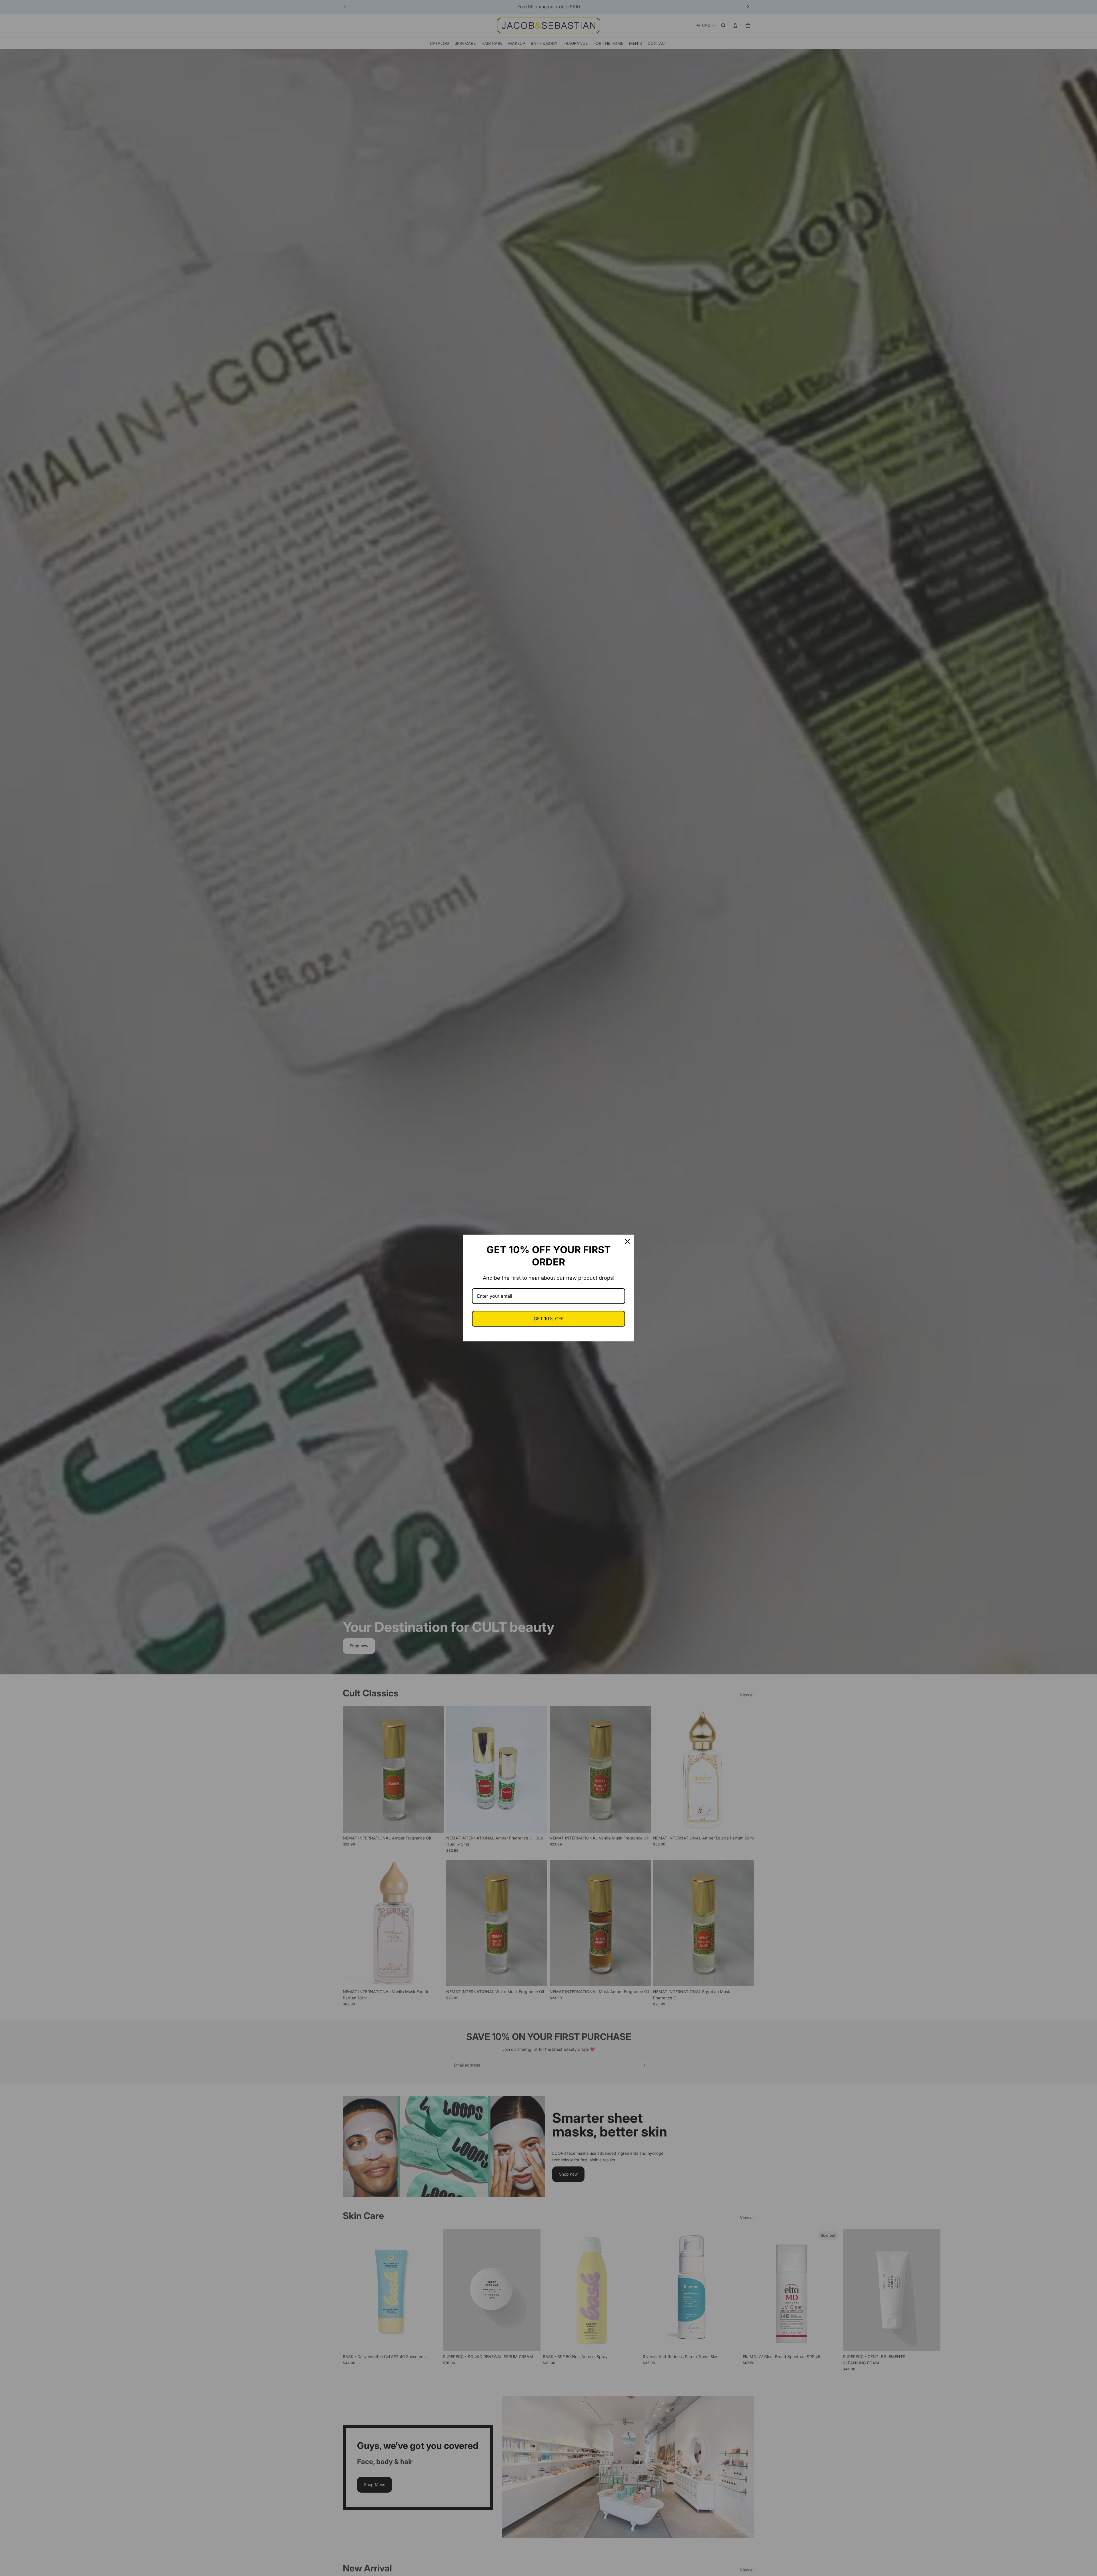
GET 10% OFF (549, 1319)
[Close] (627, 1241)
